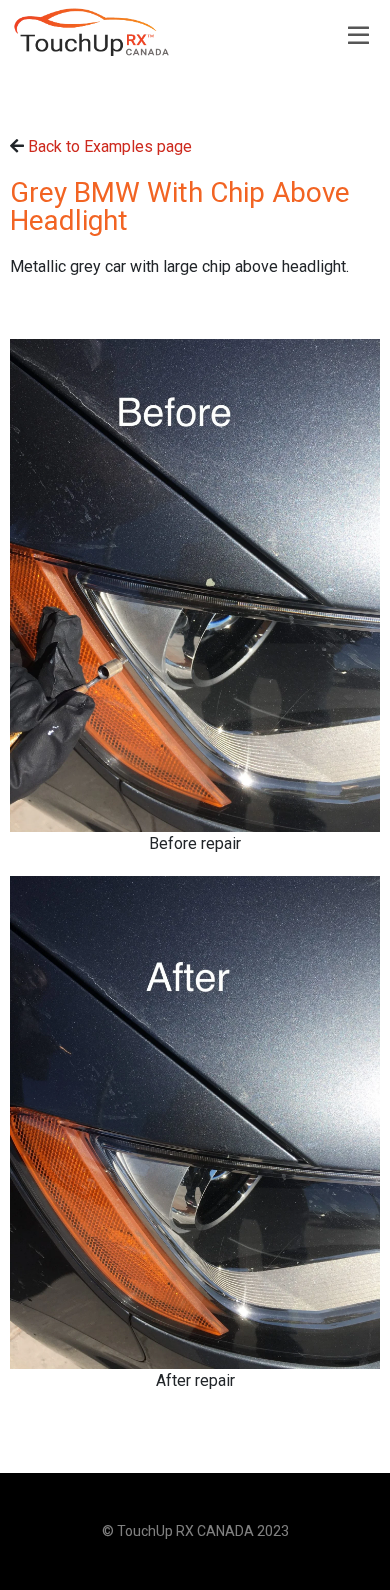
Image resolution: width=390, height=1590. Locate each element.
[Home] (92, 32)
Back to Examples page (110, 146)
